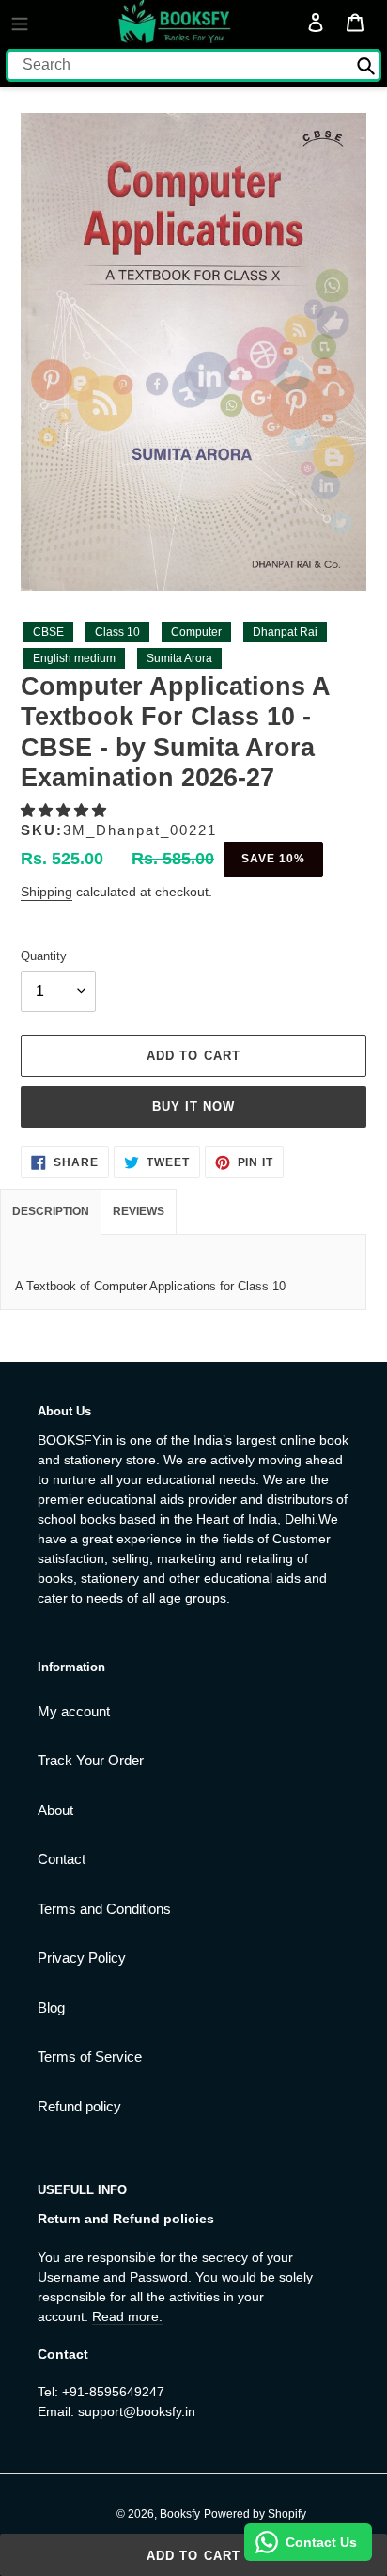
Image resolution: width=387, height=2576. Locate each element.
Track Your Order (91, 1760)
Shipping (46, 892)
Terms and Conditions (104, 1909)
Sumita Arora (179, 658)
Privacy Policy (82, 1958)
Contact (62, 1859)
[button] (65, 810)
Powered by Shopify (255, 2514)
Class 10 (117, 632)
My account (74, 1711)
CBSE (48, 632)
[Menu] (20, 22)
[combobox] (193, 65)
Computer (196, 632)
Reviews (139, 1211)
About (55, 1810)
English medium (74, 658)
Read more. (127, 2316)
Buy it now (193, 1106)
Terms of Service (90, 2056)
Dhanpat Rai (285, 632)
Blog (51, 2007)
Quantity (44, 956)
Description (51, 1211)
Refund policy (79, 2106)
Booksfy (180, 2514)
